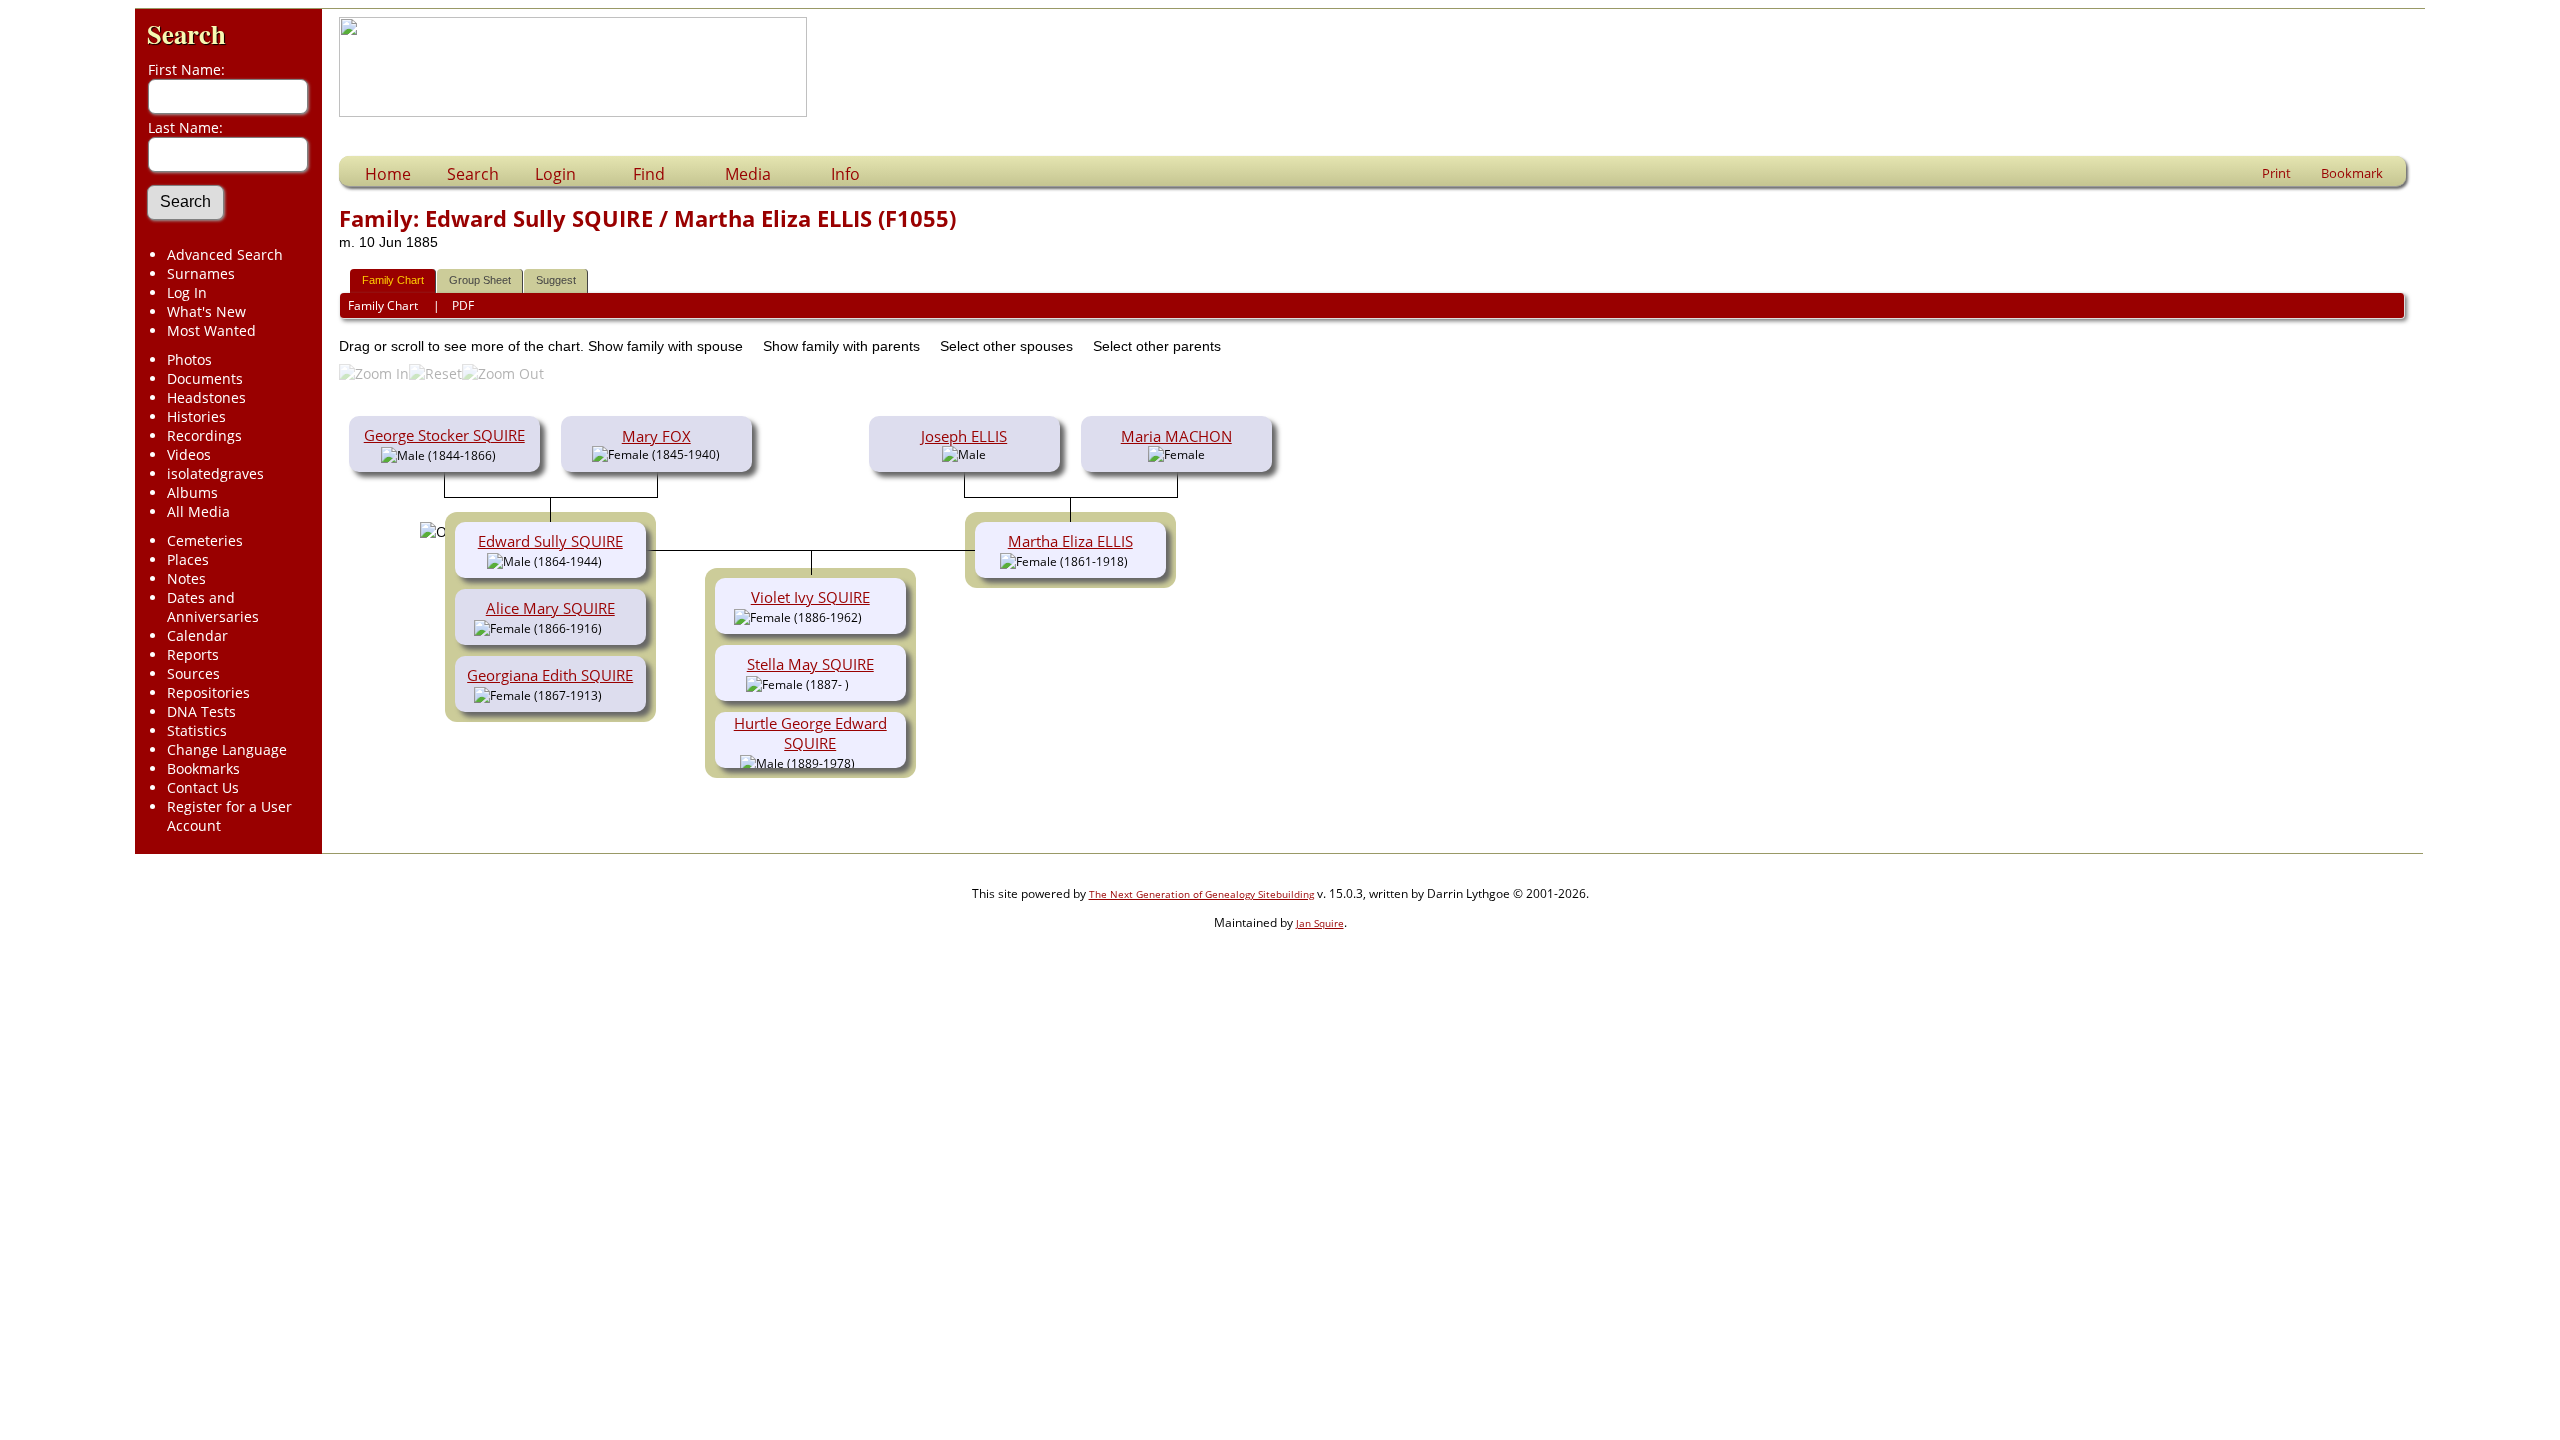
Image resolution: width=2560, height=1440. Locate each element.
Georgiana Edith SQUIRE (550, 675)
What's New (206, 311)
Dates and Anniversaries (213, 607)
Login (555, 174)
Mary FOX (656, 436)
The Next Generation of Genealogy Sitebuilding (1201, 894)
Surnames (201, 273)
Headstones (206, 397)
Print (2276, 173)
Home (388, 174)
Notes (186, 578)
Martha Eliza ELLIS (1070, 541)
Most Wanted (211, 330)
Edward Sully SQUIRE (550, 541)
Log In (187, 292)
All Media (198, 511)
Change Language (227, 749)
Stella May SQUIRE (810, 664)
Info (845, 174)
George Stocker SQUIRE (444, 435)
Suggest (556, 280)
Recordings (204, 435)
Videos (189, 454)
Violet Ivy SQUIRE (810, 597)
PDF (463, 305)
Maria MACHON (1176, 436)
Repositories (208, 692)
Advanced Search (225, 254)
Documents (205, 378)
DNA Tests (201, 711)
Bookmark (2352, 173)
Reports (193, 654)
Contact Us (203, 787)
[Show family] (616, 627)
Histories (196, 416)
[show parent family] (504, 454)
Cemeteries (205, 540)
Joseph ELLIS (964, 436)
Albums (192, 492)
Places (188, 559)
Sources (193, 673)
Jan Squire (1320, 923)
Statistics (197, 730)
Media (748, 174)
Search (186, 33)
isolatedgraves (215, 473)
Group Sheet (480, 280)
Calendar (197, 635)
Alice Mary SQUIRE (550, 608)
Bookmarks (203, 768)
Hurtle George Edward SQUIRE (810, 733)
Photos (189, 359)
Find (649, 174)
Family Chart (393, 280)
